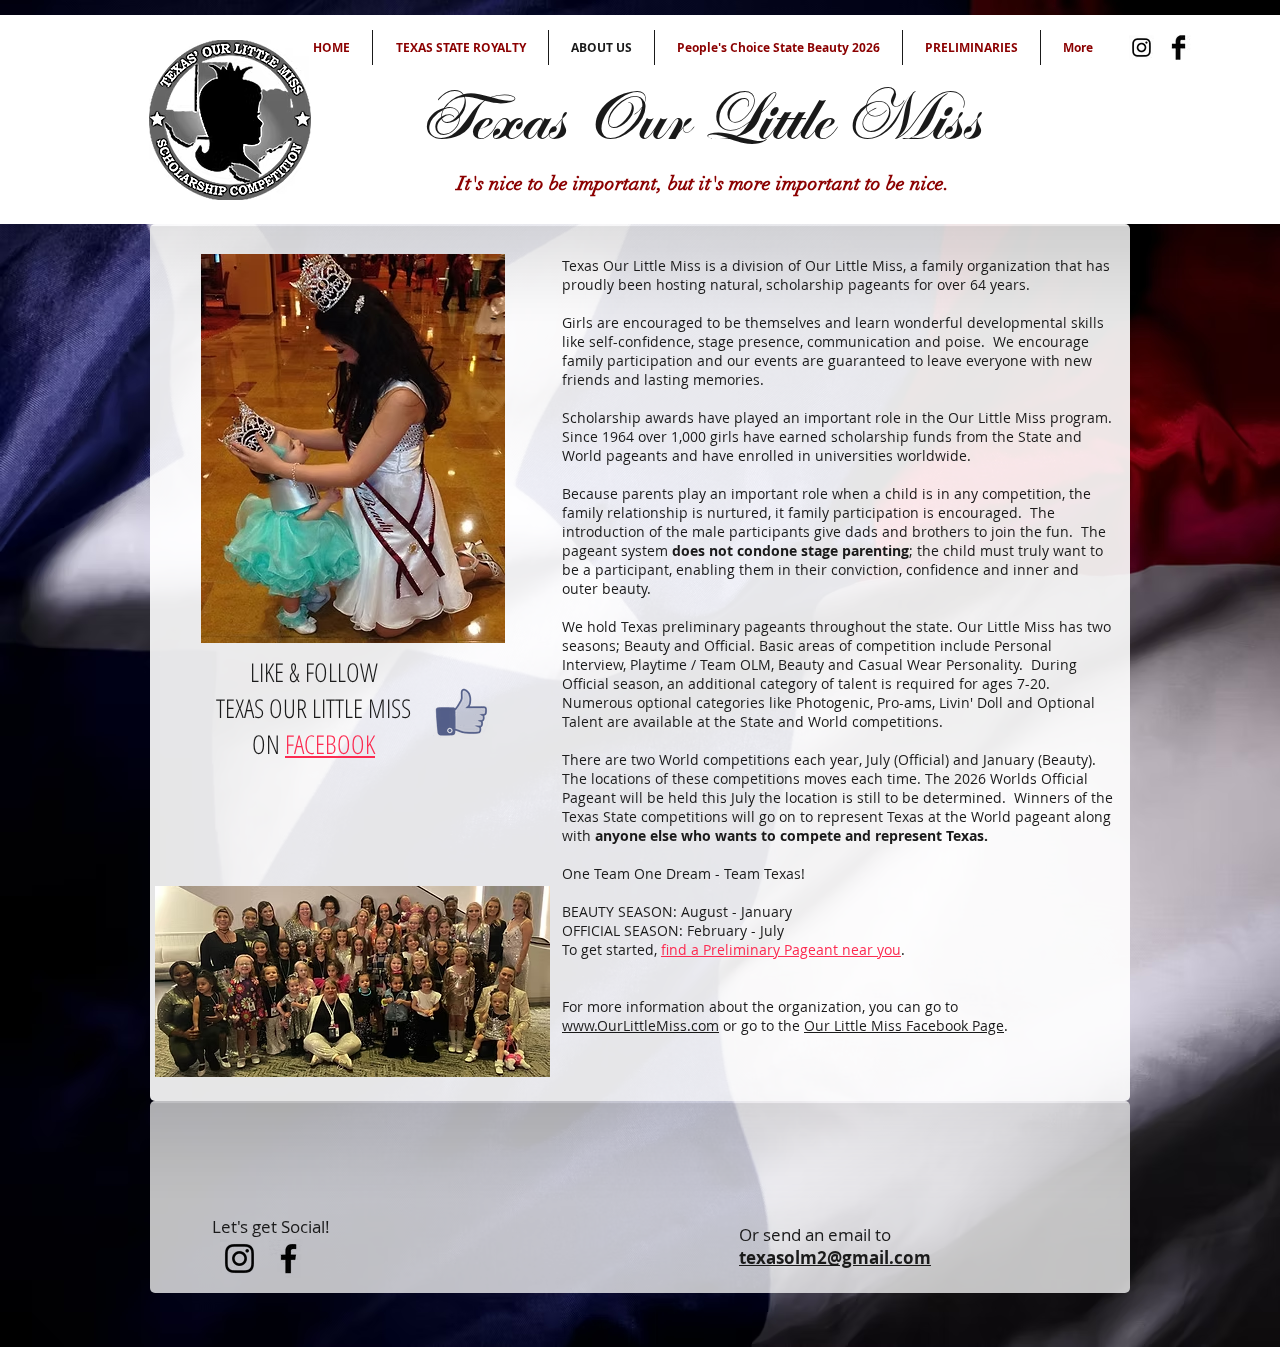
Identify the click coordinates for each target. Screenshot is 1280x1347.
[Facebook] (288, 1258)
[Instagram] (1141, 47)
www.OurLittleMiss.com (640, 1025)
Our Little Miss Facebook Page (904, 1025)
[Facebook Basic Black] (1178, 47)
